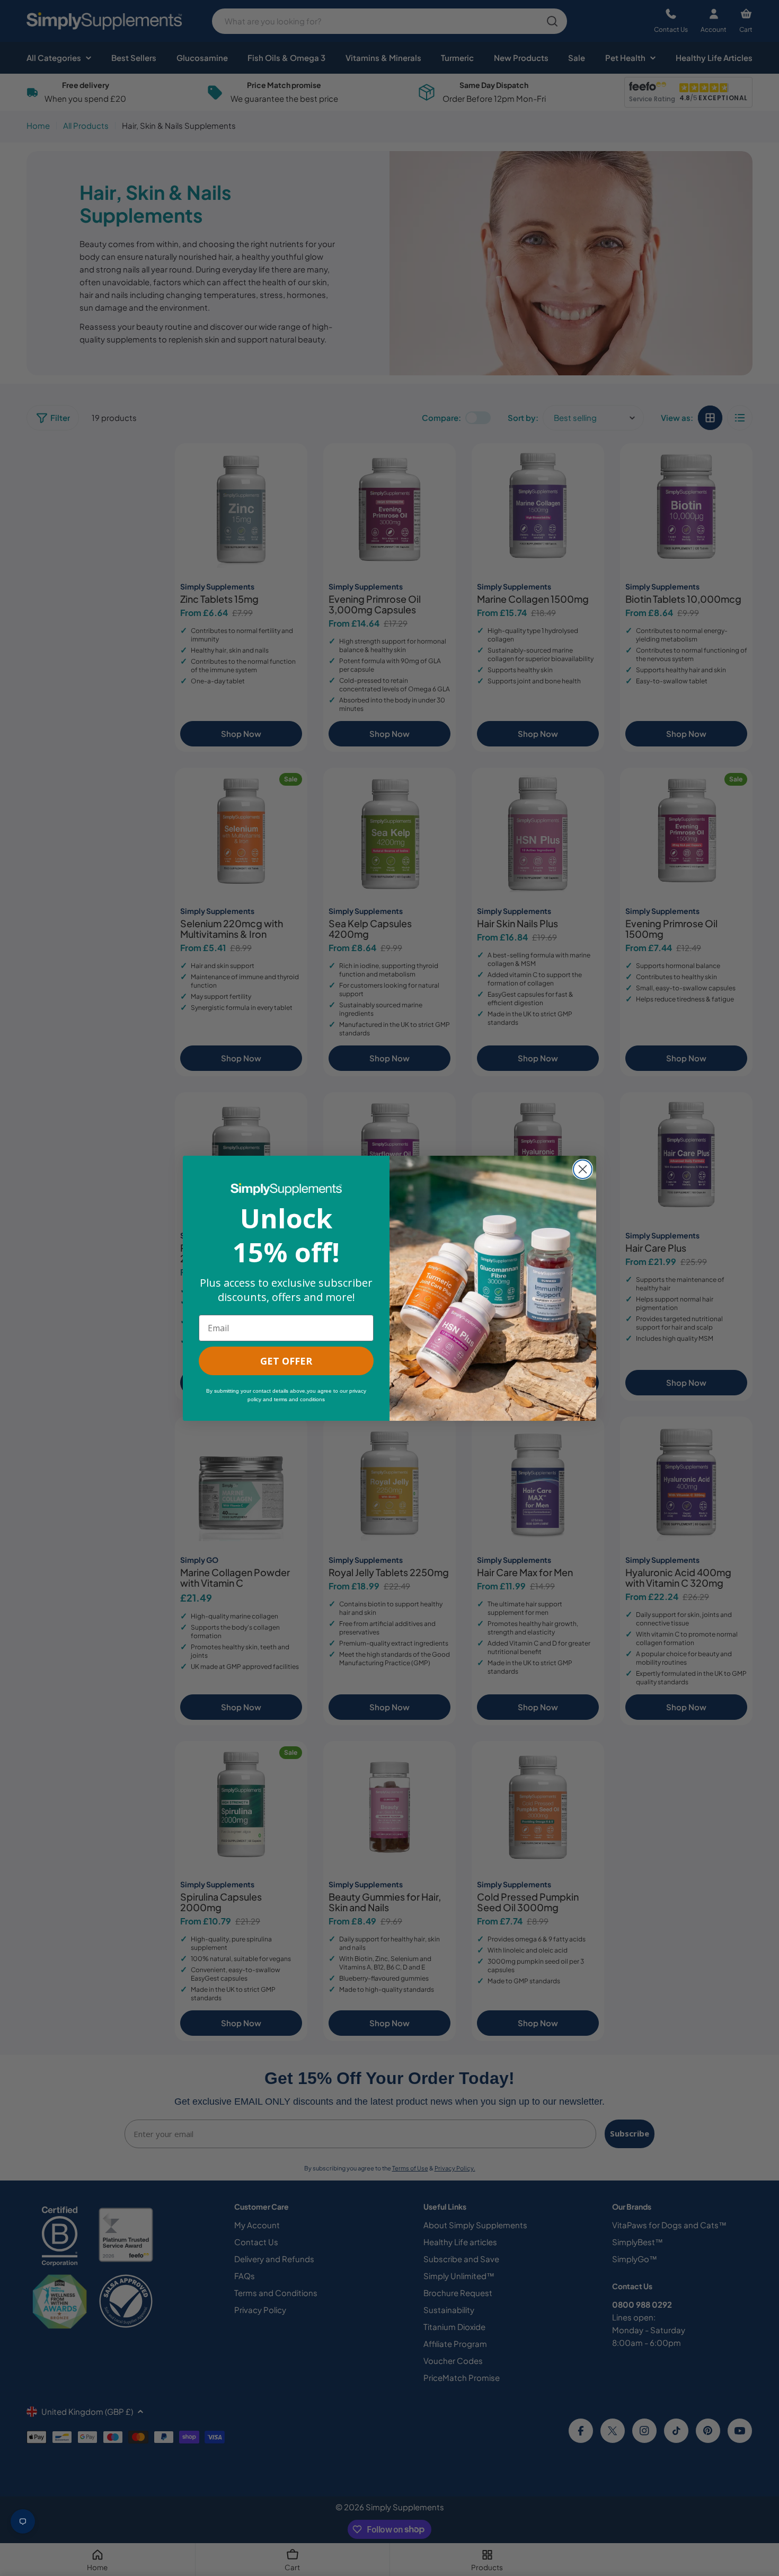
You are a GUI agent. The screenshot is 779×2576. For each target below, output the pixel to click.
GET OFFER (286, 1361)
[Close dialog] (583, 1169)
